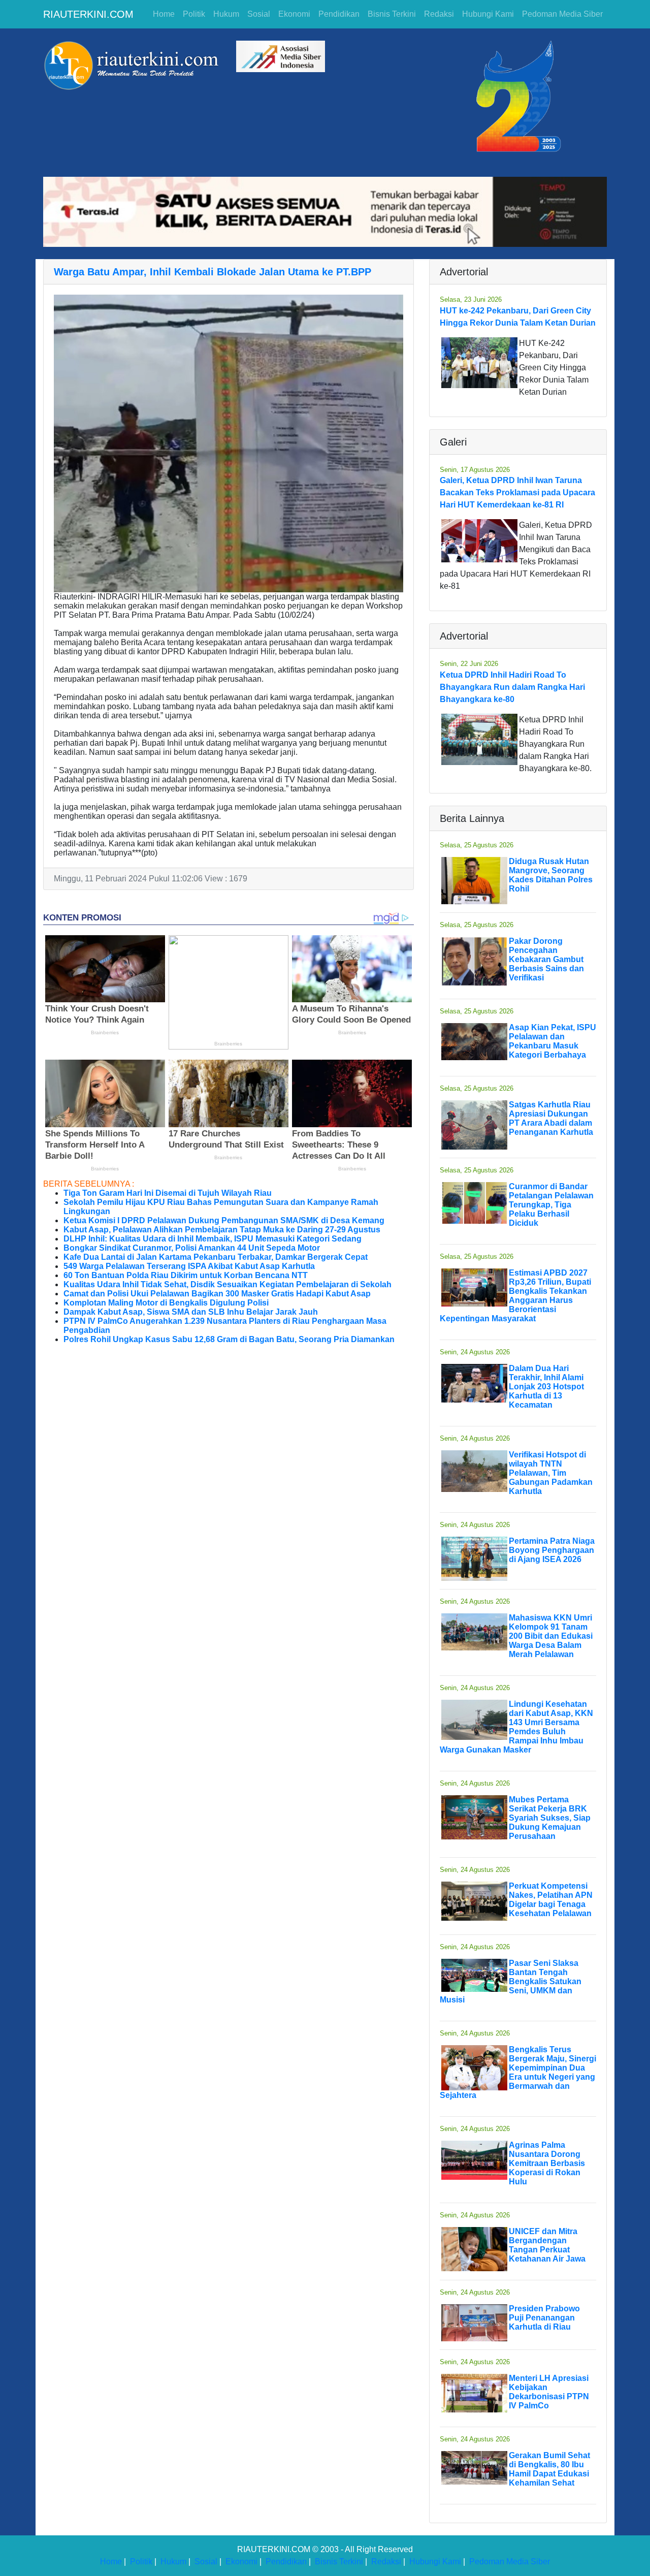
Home (164, 14)
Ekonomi (294, 14)
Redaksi (439, 14)
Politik (194, 14)
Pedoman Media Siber (562, 14)
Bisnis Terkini (392, 14)
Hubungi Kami (488, 14)
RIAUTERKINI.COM (88, 14)
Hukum (226, 14)
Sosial (259, 14)
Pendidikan (339, 14)
